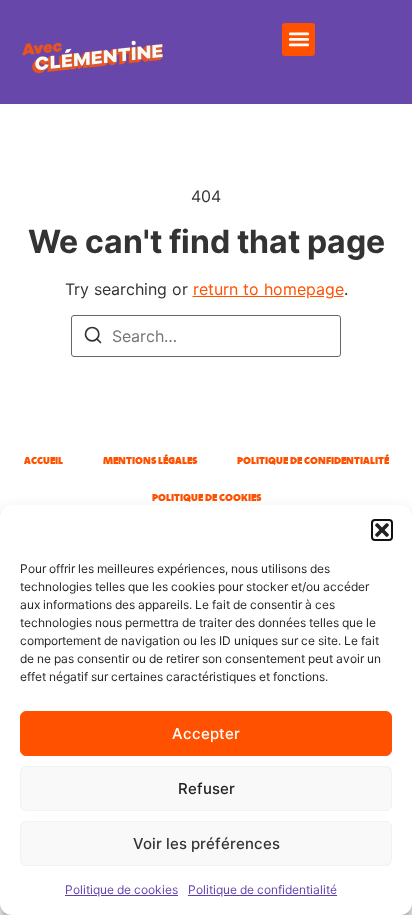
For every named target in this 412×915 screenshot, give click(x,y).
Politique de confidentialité (262, 889)
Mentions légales (150, 460)
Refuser (206, 788)
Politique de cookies (121, 889)
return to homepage (268, 289)
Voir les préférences (206, 843)
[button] (382, 530)
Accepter (206, 733)
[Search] (93, 338)
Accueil (43, 460)
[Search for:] (206, 336)
